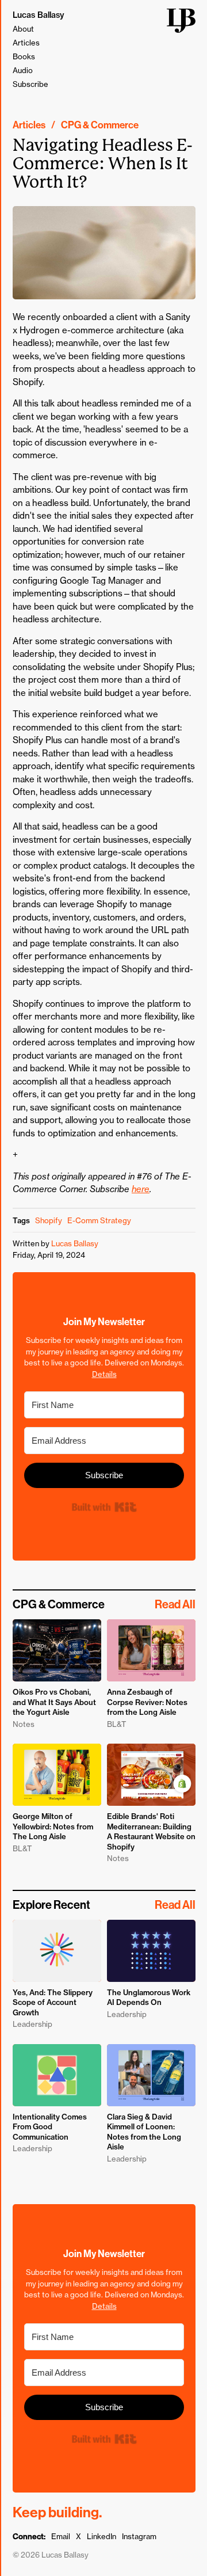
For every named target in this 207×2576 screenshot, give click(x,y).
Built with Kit (104, 1507)
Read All (175, 1604)
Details (104, 1374)
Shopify (49, 1220)
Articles (26, 43)
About (23, 29)
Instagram (139, 2536)
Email (61, 2536)
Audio (23, 70)
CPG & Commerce (100, 125)
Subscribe (30, 84)
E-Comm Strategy (99, 1220)
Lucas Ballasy (39, 15)
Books (24, 56)
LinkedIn (101, 2536)
